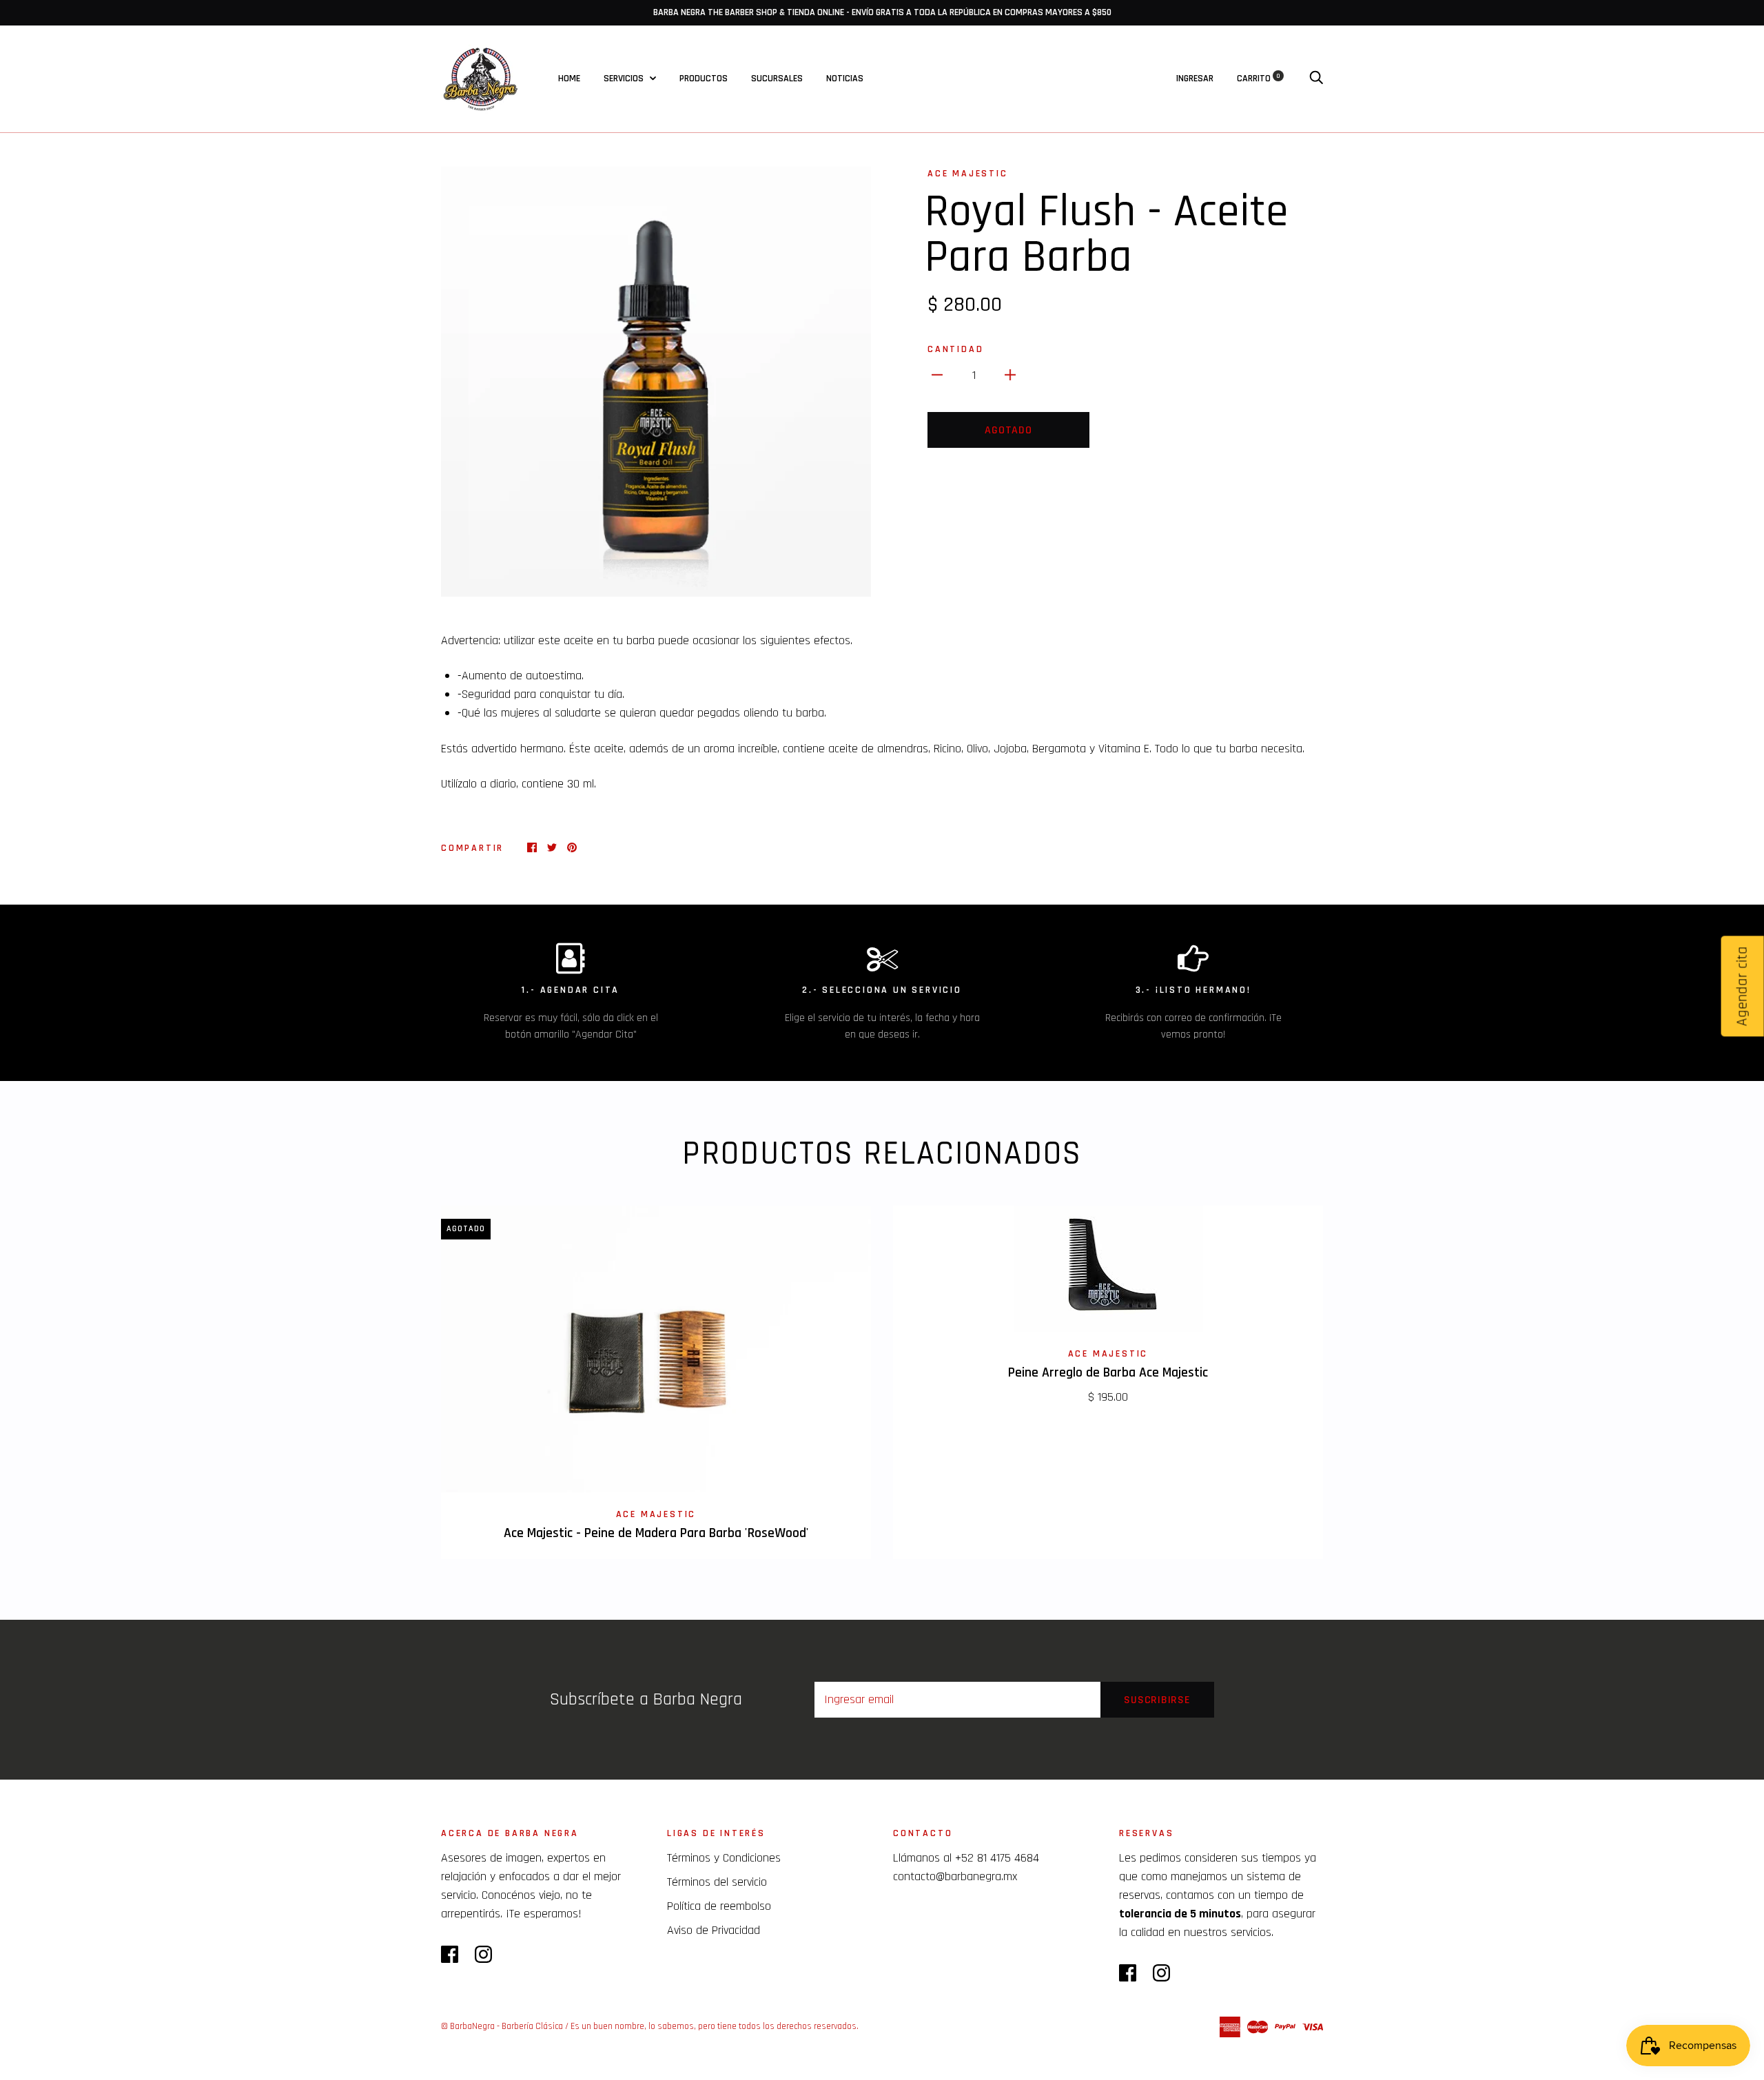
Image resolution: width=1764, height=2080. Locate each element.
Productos (704, 79)
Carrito (1259, 79)
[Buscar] (1316, 79)
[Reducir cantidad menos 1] (937, 374)
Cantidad (955, 349)
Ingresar (1195, 79)
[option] (656, 382)
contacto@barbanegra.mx (955, 1876)
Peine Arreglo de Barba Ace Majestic (1108, 1373)
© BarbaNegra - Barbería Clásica (502, 2026)
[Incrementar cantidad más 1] (1010, 374)
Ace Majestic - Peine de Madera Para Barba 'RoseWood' (656, 1533)
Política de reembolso (719, 1906)
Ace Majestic (968, 174)
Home (569, 79)
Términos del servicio (717, 1882)
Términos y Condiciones (724, 1858)
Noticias (845, 79)
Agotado (1008, 430)
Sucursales (777, 79)
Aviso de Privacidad (714, 1930)
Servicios (625, 79)
